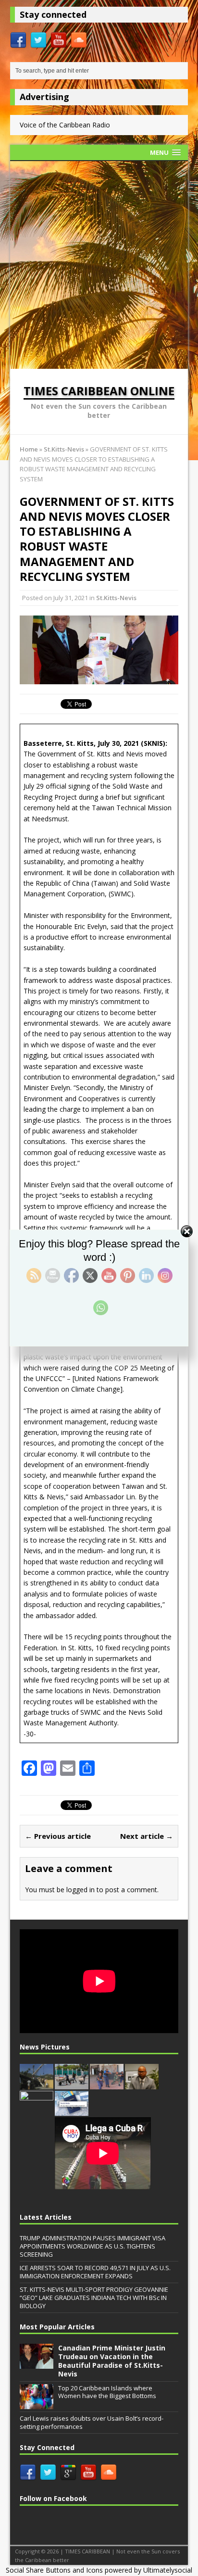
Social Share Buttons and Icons (54, 2570)
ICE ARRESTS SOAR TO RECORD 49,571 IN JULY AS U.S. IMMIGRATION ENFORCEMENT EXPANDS (95, 2272)
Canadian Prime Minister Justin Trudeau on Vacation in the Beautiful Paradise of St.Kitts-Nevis (112, 2361)
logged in (80, 1890)
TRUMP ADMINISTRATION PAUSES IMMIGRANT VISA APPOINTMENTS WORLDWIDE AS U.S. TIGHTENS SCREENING (93, 2246)
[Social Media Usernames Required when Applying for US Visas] (72, 2111)
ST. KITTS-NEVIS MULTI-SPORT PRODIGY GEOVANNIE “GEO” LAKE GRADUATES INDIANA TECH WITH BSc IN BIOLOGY (94, 2298)
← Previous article (58, 1836)
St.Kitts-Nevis (116, 598)
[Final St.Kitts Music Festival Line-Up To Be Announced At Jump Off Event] (37, 2111)
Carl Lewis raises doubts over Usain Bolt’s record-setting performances (92, 2422)
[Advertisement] (99, 265)
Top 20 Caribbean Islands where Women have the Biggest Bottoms (107, 2392)
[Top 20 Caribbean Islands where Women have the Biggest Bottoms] (37, 2404)
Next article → (147, 1836)
